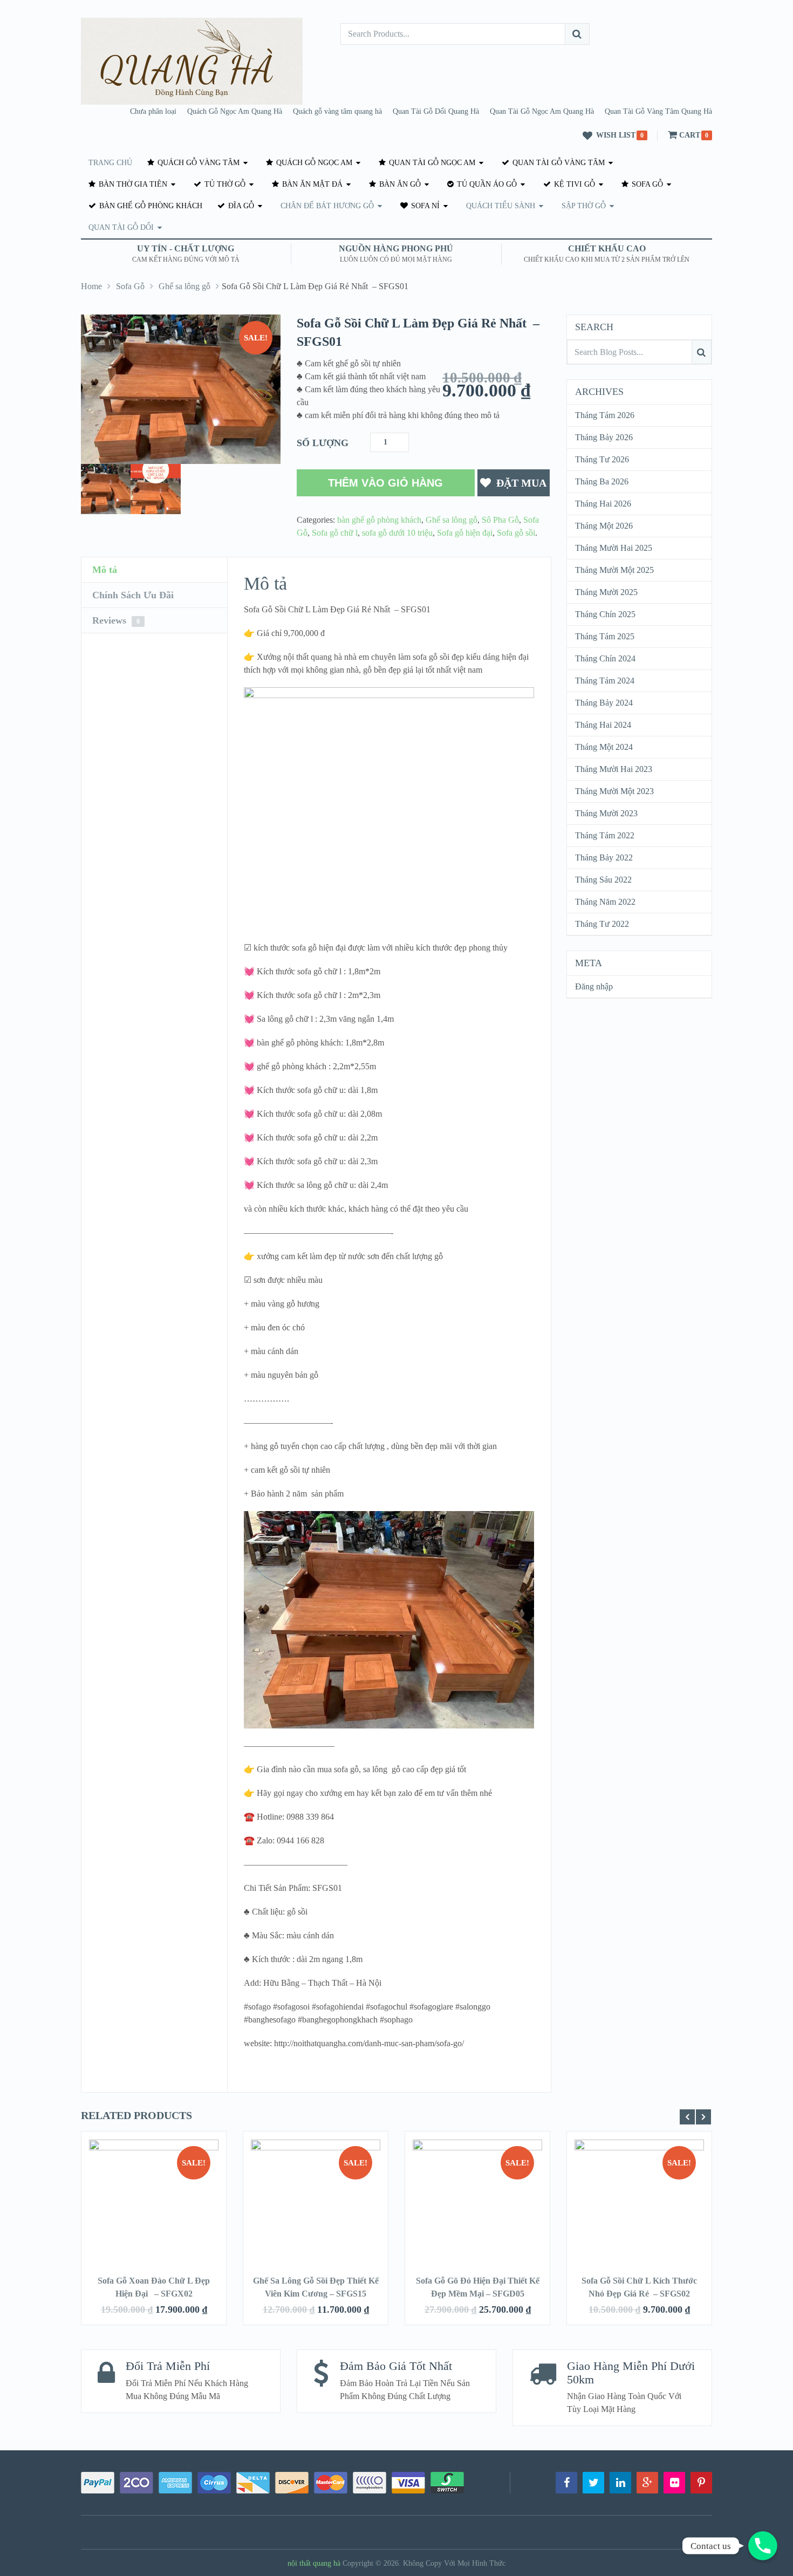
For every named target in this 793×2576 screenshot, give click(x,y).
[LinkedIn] (620, 2483)
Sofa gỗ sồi (516, 533)
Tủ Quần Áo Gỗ (486, 184)
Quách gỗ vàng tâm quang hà (337, 111)
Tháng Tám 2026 (605, 415)
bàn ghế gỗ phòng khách (150, 206)
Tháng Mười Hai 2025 (614, 548)
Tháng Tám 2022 (605, 835)
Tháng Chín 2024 (605, 658)
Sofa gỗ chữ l (335, 533)
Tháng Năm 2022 (605, 902)
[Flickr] (674, 2483)
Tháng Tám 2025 (605, 636)
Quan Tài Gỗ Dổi (121, 227)
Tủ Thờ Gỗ (224, 184)
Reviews (116, 620)
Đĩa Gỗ (240, 206)
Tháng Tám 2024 (605, 681)
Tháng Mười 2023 (606, 813)
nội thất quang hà (314, 2563)
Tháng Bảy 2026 (604, 437)
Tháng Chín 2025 (605, 614)
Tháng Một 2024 (604, 747)
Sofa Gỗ (646, 184)
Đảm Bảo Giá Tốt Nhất (396, 2366)
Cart (690, 135)
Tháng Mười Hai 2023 (614, 769)
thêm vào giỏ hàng (385, 483)
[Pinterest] (701, 2483)
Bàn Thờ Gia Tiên (132, 184)
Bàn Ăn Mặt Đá (311, 184)
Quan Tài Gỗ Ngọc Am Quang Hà (542, 111)
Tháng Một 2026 (604, 526)
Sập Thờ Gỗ (584, 206)
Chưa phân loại (153, 111)
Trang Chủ (110, 163)
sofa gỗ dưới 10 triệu (397, 533)
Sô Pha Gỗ (500, 520)
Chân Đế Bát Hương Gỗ (327, 206)
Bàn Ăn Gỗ (399, 184)
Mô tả (105, 570)
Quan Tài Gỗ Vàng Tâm (558, 163)
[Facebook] (566, 2483)
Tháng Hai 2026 (603, 504)
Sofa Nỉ (424, 206)
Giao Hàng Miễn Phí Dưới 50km (631, 2372)
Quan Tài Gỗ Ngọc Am (431, 163)
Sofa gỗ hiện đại (465, 533)
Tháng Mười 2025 (606, 592)
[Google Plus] (647, 2483)
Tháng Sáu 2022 (603, 880)
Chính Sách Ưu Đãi (133, 595)
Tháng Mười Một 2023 (614, 791)
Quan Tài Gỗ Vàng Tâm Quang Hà (658, 111)
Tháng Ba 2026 (602, 481)
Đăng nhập (594, 986)
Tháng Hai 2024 (603, 725)
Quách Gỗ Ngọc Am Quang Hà (235, 111)
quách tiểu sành (501, 206)
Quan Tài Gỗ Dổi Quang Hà (436, 111)
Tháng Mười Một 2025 (614, 570)
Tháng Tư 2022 (602, 924)
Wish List (616, 135)
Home (91, 286)
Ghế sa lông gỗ (184, 286)
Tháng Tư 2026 (602, 459)
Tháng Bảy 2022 (604, 857)
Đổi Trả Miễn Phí (168, 2366)
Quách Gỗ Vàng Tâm (197, 163)
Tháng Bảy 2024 (604, 703)
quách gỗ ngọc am (313, 163)
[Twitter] (593, 2483)
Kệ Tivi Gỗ (573, 184)
